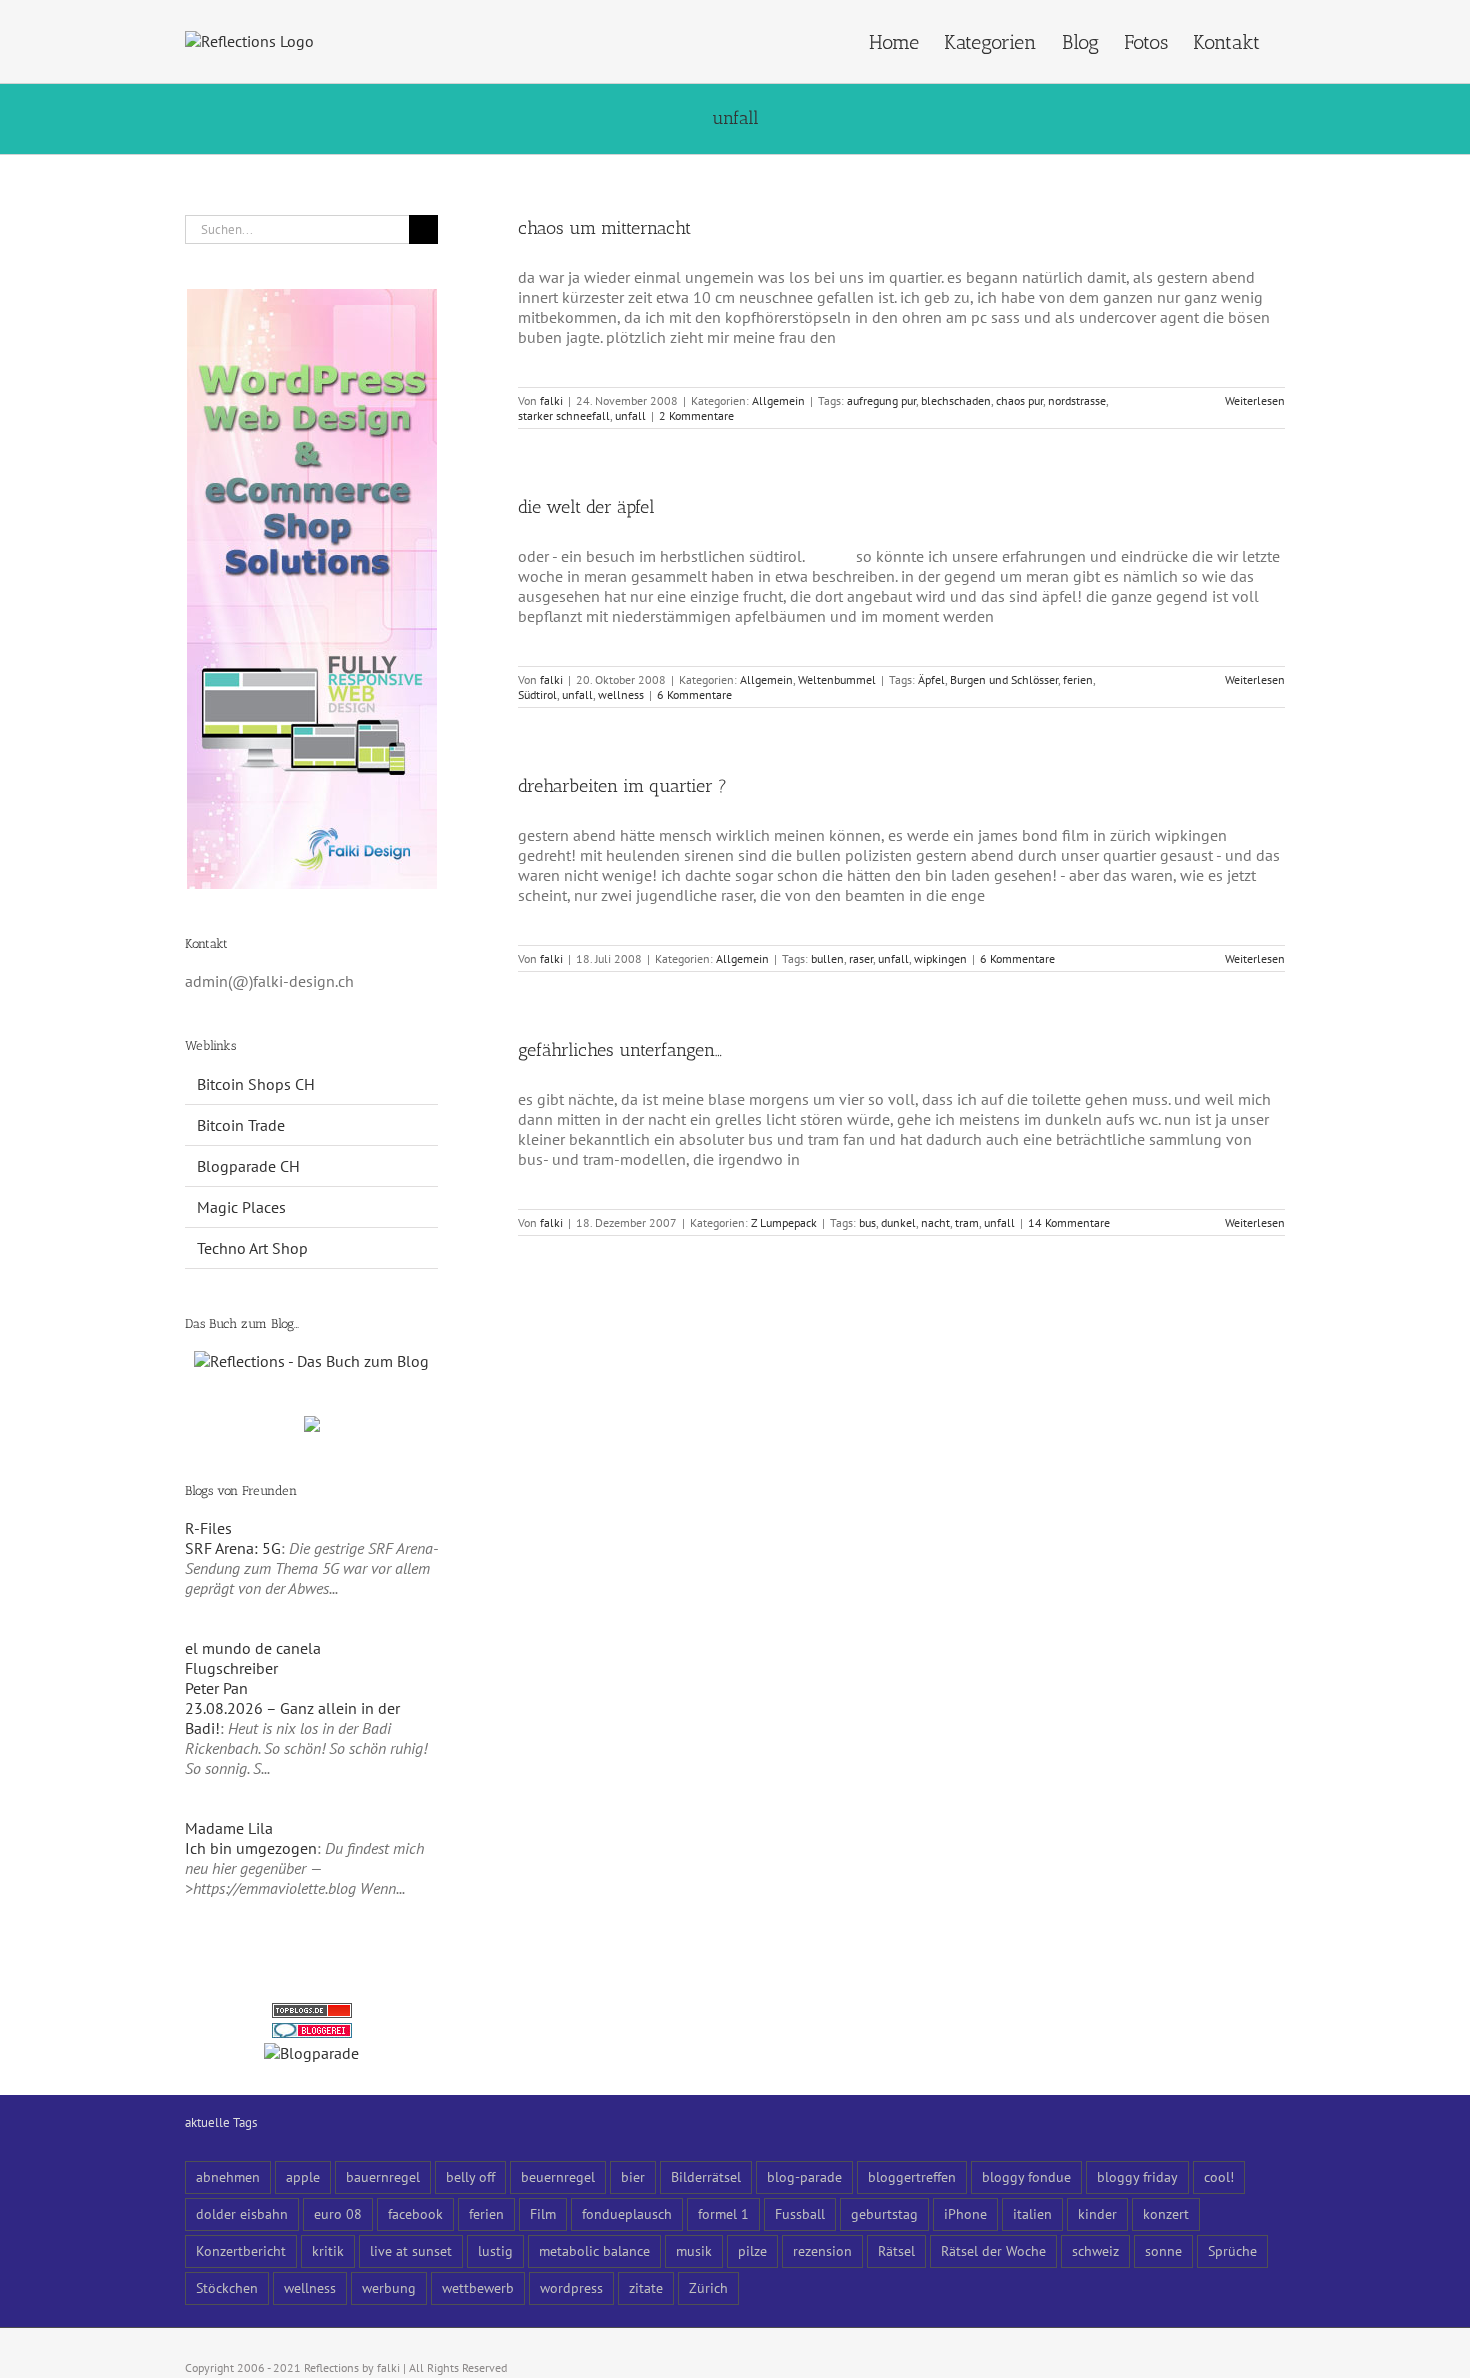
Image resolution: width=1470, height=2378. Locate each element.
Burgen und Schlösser (1004, 679)
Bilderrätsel (706, 2176)
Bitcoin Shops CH (256, 1084)
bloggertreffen (912, 2176)
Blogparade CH (248, 1166)
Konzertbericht (241, 2250)
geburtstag (884, 2213)
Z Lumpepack (784, 1222)
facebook (415, 2213)
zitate (646, 2287)
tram (967, 1222)
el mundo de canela (253, 1648)
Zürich (708, 2287)
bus (867, 1222)
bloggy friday (1137, 2176)
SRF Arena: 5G (233, 1548)
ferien (1078, 679)
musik (694, 2250)
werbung (389, 2287)
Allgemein (778, 400)
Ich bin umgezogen (251, 1848)
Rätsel (896, 2250)
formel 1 (723, 2213)
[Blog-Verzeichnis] (312, 2033)
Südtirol (537, 694)
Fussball (800, 2213)
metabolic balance (594, 2250)
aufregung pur (881, 400)
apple (303, 2176)
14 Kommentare (1069, 1222)
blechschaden (956, 400)
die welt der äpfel (586, 507)
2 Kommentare (696, 415)
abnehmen (228, 2176)
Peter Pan (216, 1688)
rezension (822, 2250)
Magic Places (241, 1207)
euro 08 (338, 2213)
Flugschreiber (231, 1668)
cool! (1219, 2176)
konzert (1166, 2213)
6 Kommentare (694, 694)
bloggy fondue (1026, 2176)
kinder (1097, 2213)
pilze (752, 2250)
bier (633, 2176)
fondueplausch (627, 2213)
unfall (630, 415)
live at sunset (411, 2250)
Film (543, 2213)
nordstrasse (1077, 400)
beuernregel (558, 2176)
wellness (621, 694)
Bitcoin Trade (241, 1125)
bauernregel (383, 2176)
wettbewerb (478, 2287)
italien (1032, 2213)
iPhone (965, 2213)
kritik (328, 2250)
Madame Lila (229, 1828)
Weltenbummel (837, 679)
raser (861, 958)
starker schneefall (564, 415)
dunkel (898, 1222)
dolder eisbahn (242, 2213)
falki (551, 400)
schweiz (1095, 2250)
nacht (935, 1222)
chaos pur (1019, 400)
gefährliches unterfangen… (620, 1050)
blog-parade (804, 2176)
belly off (470, 2176)
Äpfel (931, 679)
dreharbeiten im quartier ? (622, 786)
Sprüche (1232, 2250)
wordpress (571, 2287)
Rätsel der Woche (993, 2250)
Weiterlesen (1255, 400)
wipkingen (940, 958)
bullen (827, 958)
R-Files (208, 1528)
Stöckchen (227, 2287)
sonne (1163, 2250)
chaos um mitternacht (604, 228)
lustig (495, 2250)
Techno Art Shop (252, 1248)
